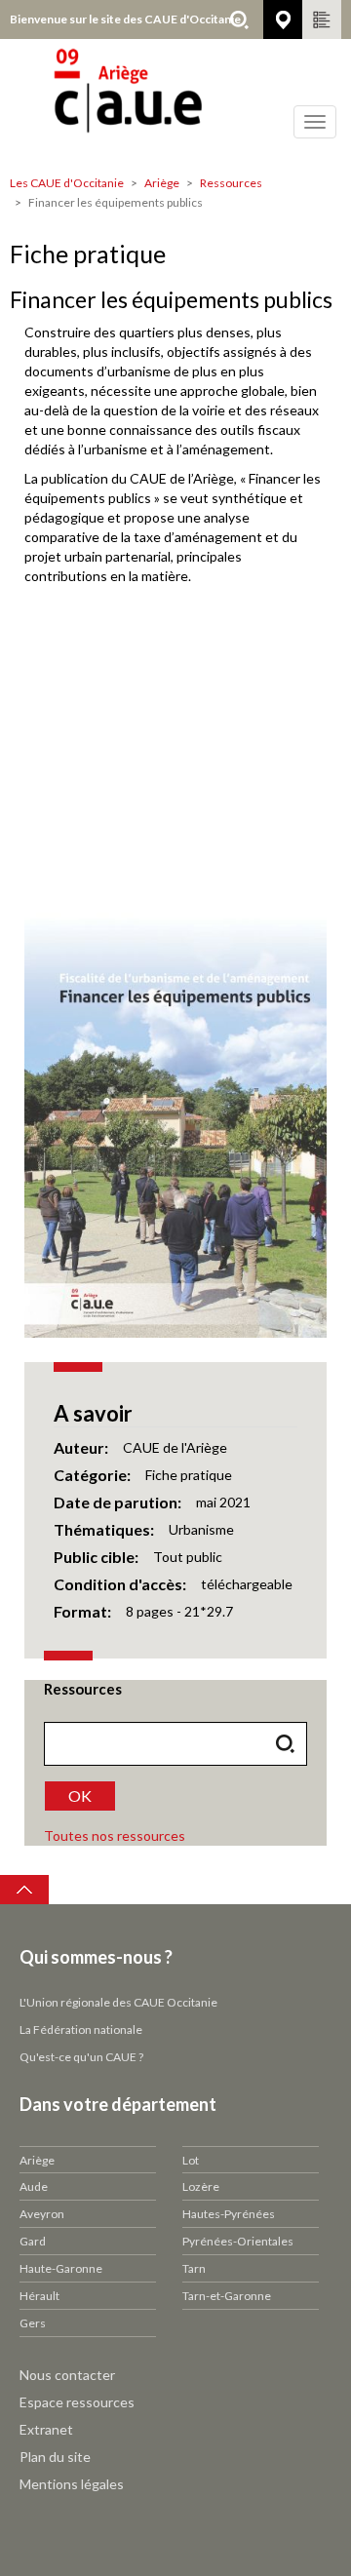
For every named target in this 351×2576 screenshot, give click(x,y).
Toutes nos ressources (115, 1835)
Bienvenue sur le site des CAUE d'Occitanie (125, 19)
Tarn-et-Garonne (227, 2296)
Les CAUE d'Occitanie (67, 183)
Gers (33, 2323)
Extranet (46, 2429)
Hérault (39, 2296)
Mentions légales (72, 2484)
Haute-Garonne (61, 2268)
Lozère (201, 2186)
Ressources (231, 183)
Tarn (194, 2268)
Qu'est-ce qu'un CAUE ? (81, 2057)
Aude (34, 2186)
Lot (191, 2160)
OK (80, 1795)
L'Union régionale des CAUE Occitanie (118, 2002)
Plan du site (55, 2457)
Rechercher (239, 20)
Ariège (162, 183)
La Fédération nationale (81, 2030)
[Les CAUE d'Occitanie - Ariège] (175, 102)
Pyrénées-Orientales (238, 2241)
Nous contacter (67, 2375)
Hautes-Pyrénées (229, 2214)
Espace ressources (77, 2402)
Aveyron (42, 2214)
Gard (33, 2241)
